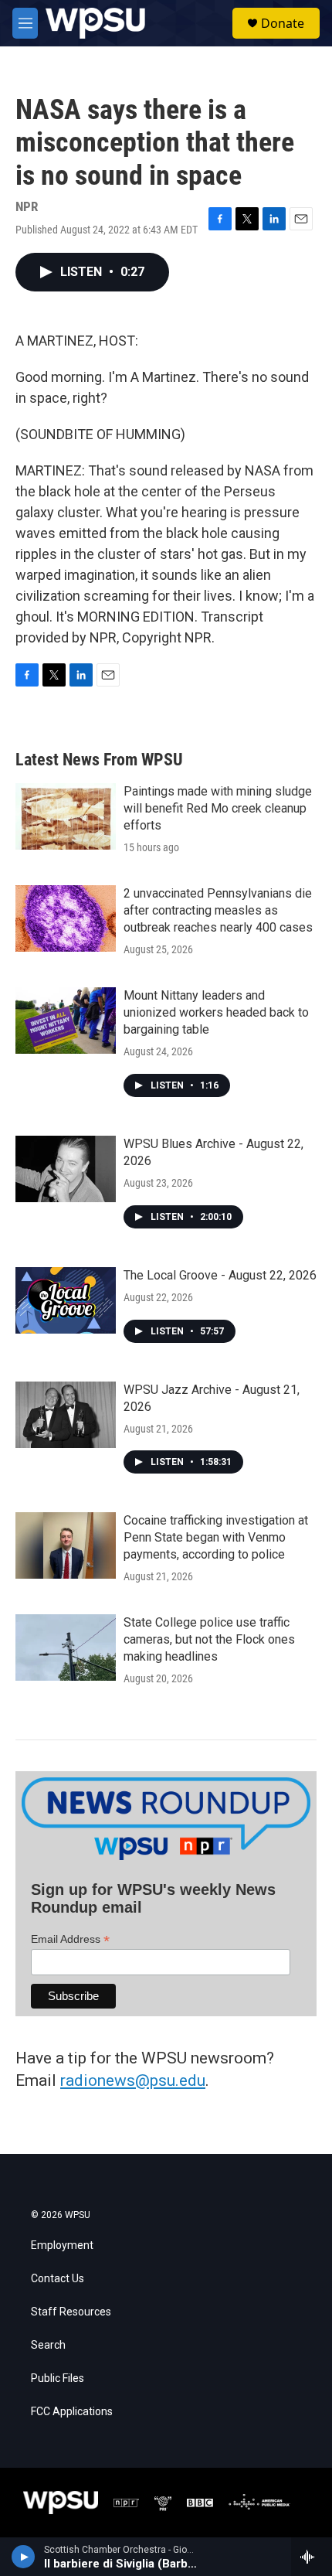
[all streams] (312, 2557)
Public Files (58, 2378)
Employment (62, 2245)
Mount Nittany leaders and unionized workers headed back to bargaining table (216, 1012)
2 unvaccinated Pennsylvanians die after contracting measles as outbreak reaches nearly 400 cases (218, 910)
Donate (283, 23)
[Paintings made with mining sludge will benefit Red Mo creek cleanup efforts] (66, 816)
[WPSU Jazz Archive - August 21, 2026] (66, 1415)
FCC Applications (72, 2412)
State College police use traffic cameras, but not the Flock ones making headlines (209, 1639)
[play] (24, 2557)
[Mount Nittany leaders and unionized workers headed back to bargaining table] (66, 1021)
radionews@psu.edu (133, 2080)
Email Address (70, 1939)
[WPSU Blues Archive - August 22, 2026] (66, 1169)
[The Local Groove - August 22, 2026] (66, 1300)
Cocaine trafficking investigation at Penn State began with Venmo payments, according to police (216, 1537)
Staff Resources (71, 2312)
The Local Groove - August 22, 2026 (220, 1275)
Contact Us (58, 2279)
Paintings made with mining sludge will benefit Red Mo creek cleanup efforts (218, 808)
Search (48, 2345)
